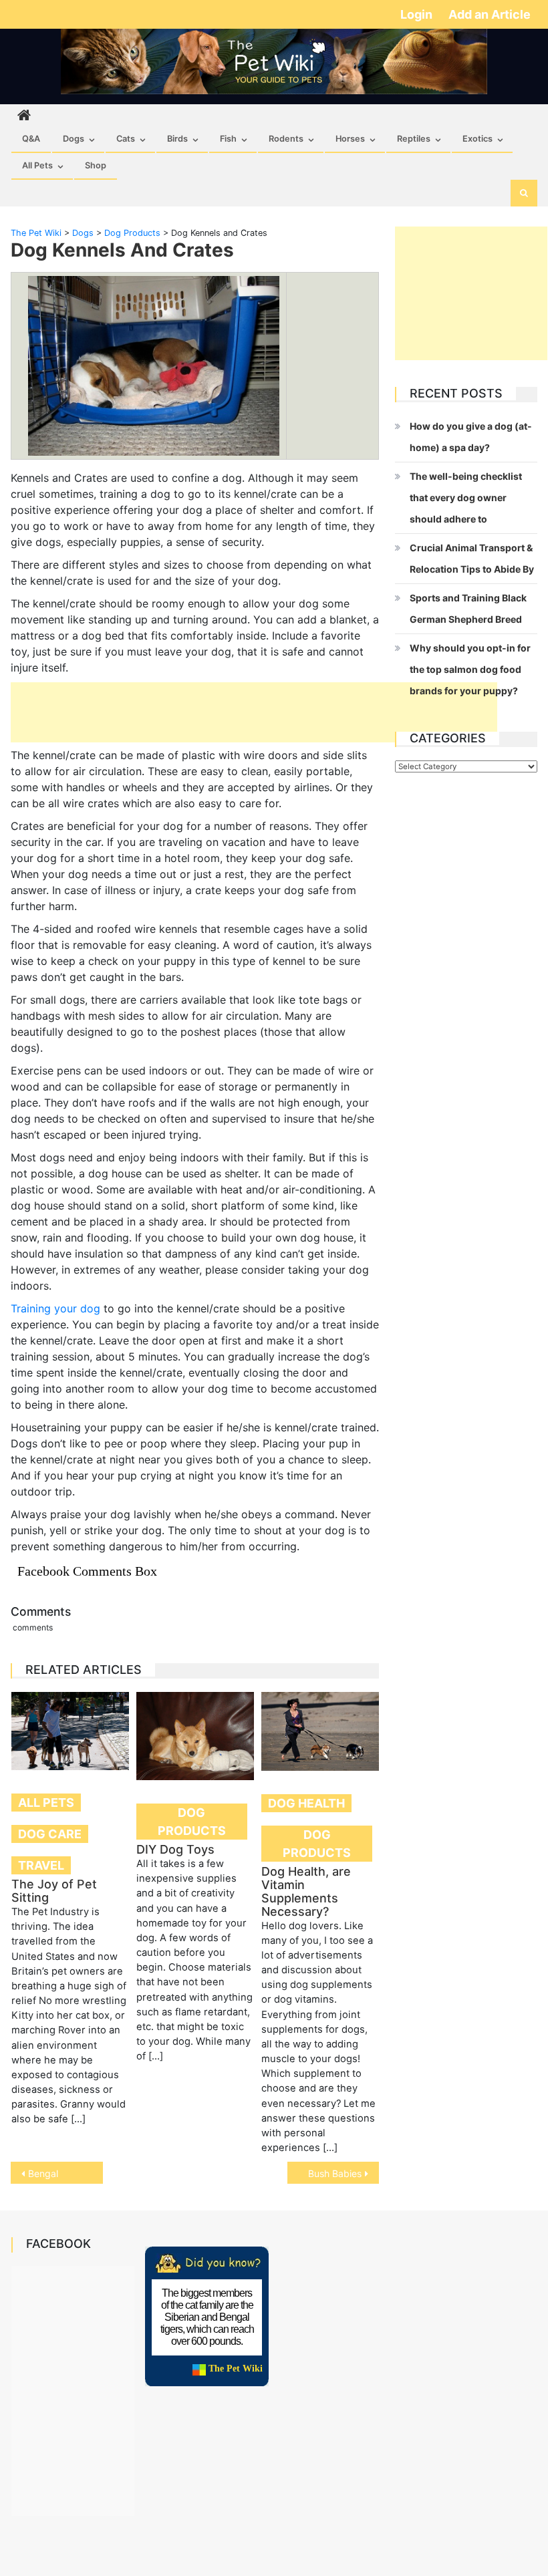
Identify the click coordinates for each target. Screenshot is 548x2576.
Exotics (477, 139)
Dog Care (50, 1834)
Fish (228, 139)
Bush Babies (335, 2173)
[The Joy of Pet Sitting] (70, 1731)
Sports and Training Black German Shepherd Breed (468, 608)
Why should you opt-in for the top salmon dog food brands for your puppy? (470, 669)
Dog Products (192, 1822)
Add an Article (490, 14)
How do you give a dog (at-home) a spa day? (471, 437)
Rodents (286, 139)
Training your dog (55, 1308)
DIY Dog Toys (175, 1849)
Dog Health (306, 1803)
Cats (126, 139)
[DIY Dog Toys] (195, 1736)
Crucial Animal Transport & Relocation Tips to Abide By (472, 558)
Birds (177, 139)
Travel (41, 1865)
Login (418, 14)
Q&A (31, 139)
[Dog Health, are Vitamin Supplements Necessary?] (320, 1731)
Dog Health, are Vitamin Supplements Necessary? (306, 1891)
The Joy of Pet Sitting (54, 1891)
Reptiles (414, 139)
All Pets (37, 165)
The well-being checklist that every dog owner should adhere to (466, 497)
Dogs (74, 139)
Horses (350, 139)
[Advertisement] (254, 712)
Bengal (43, 2173)
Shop (96, 165)
